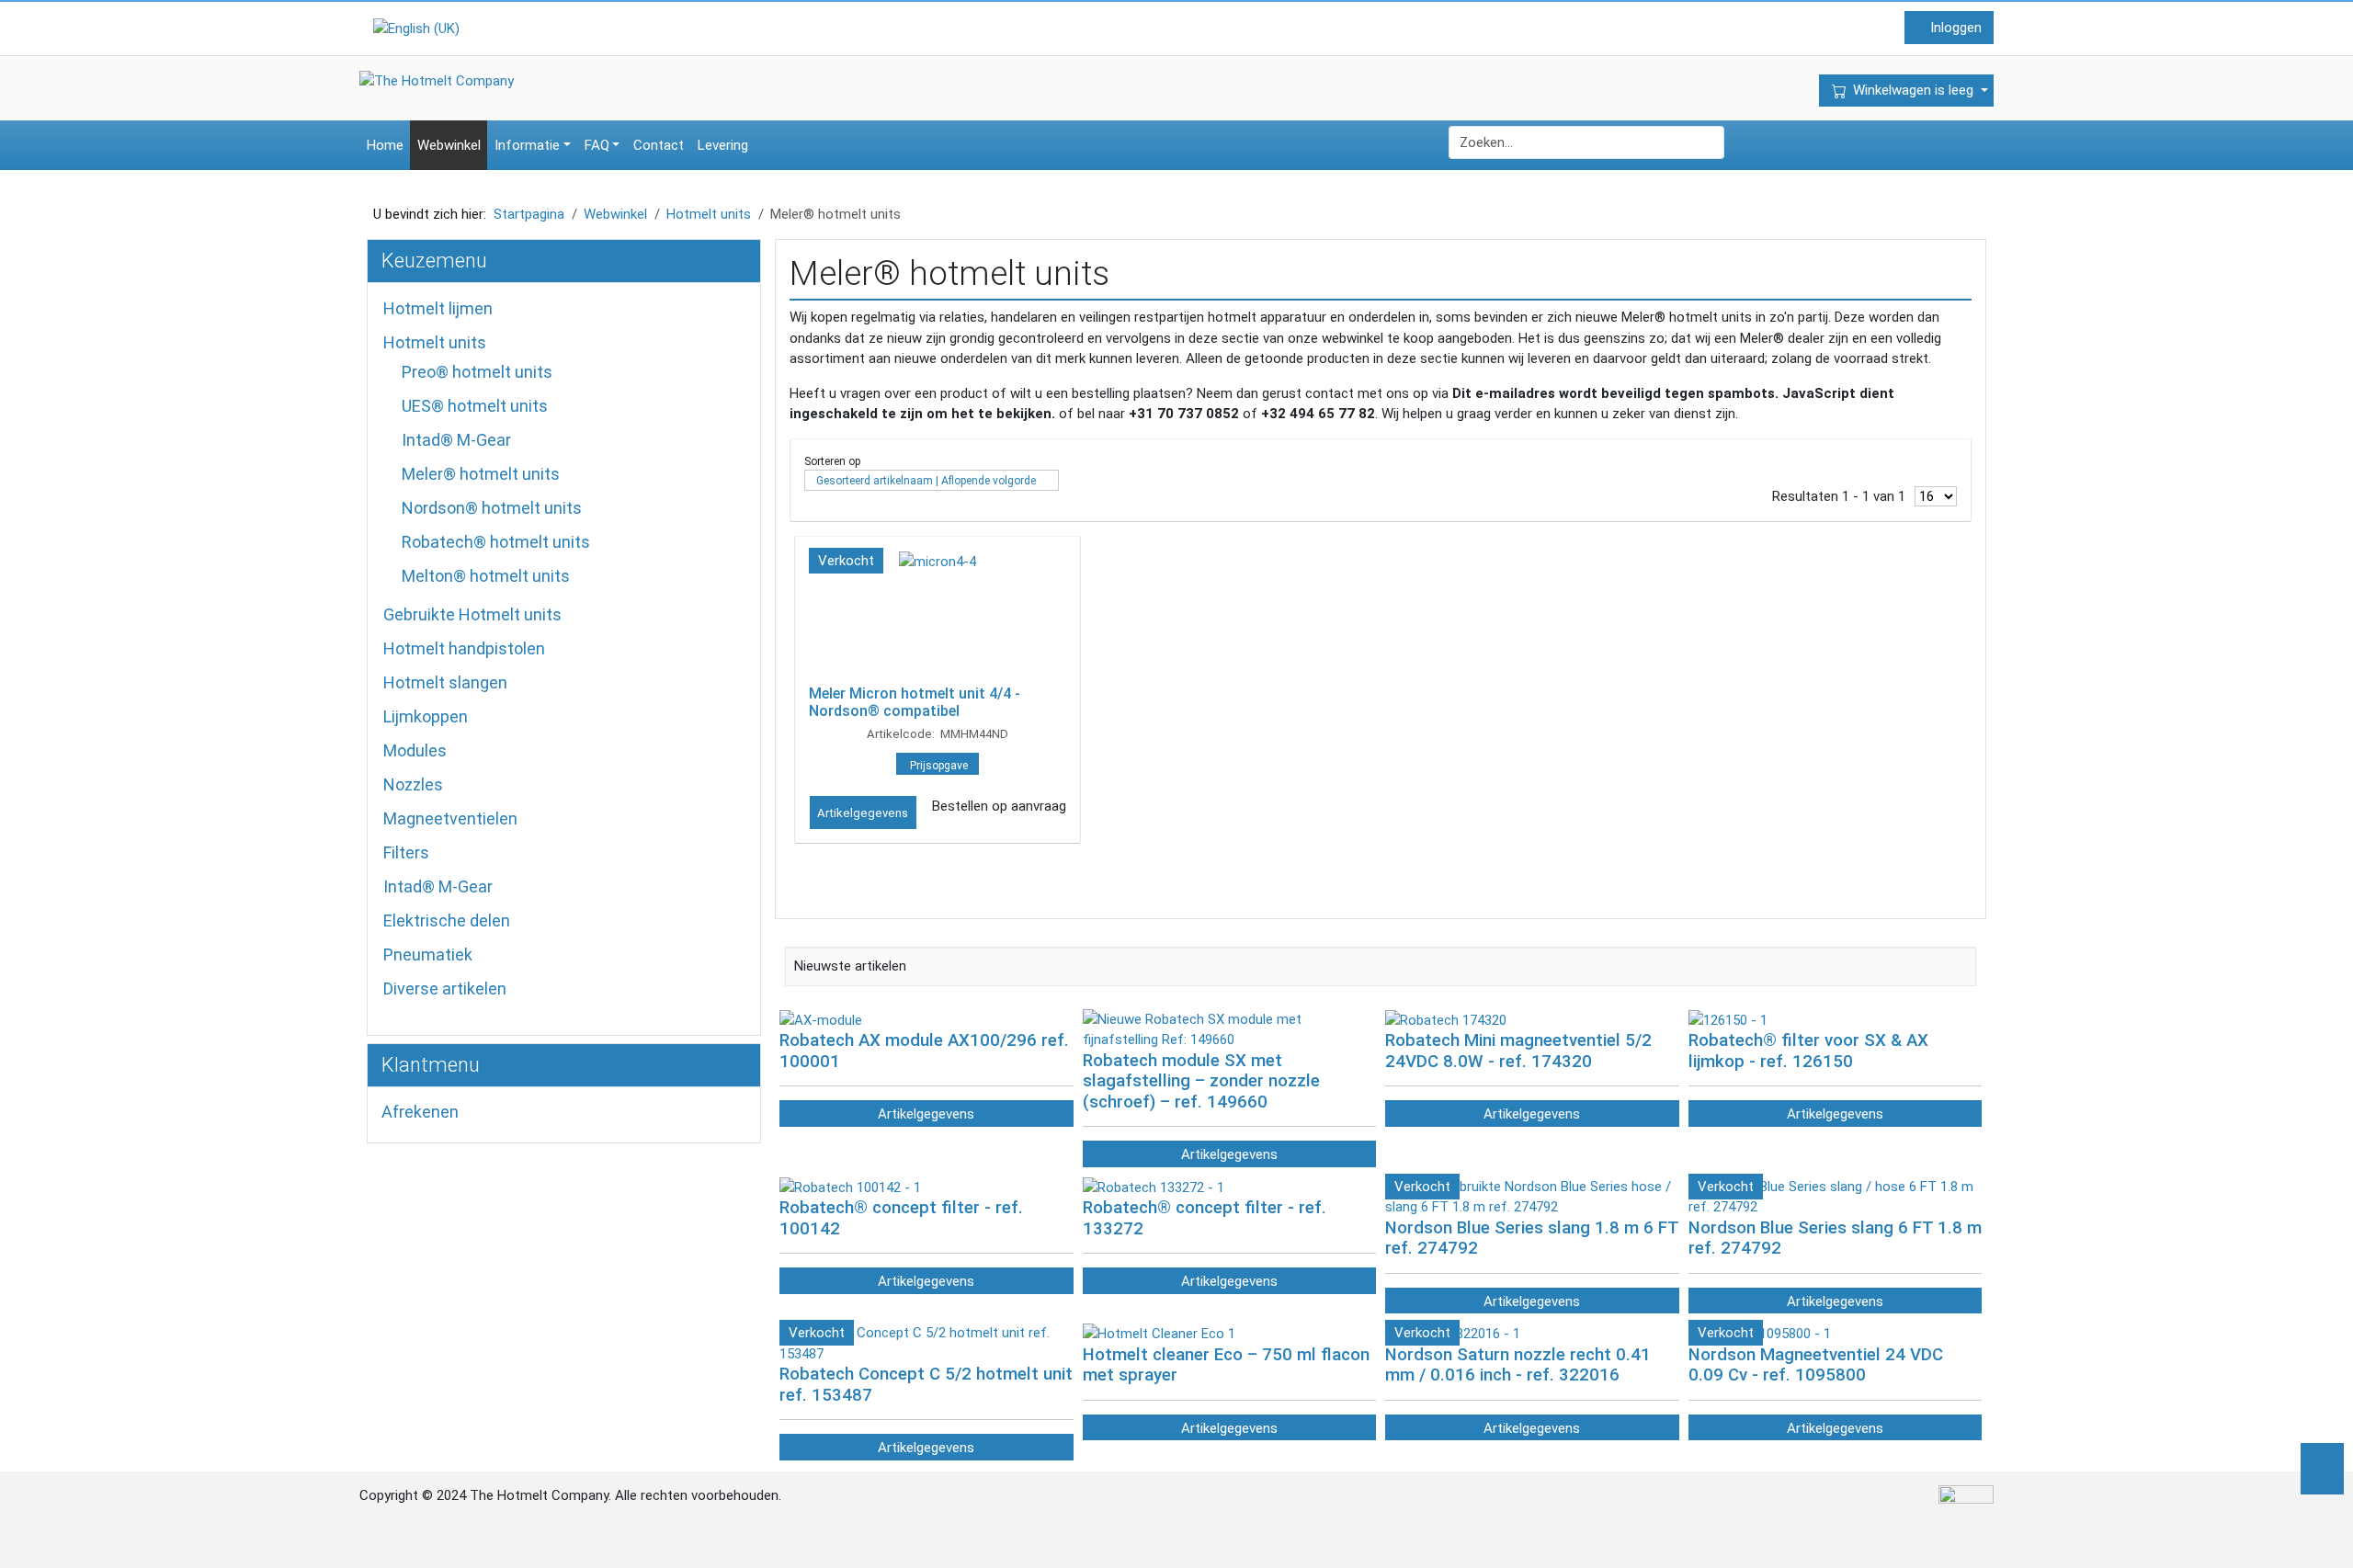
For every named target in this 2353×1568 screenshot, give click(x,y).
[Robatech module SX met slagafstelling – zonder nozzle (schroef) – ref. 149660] (1230, 1028)
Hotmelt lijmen (438, 308)
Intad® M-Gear (456, 440)
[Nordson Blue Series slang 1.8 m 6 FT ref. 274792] (1532, 1196)
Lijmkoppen (426, 716)
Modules (415, 750)
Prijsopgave (939, 766)
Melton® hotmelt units (486, 576)
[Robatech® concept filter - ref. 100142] (850, 1187)
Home (385, 145)
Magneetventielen (450, 818)
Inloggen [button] (1954, 28)
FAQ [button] (597, 145)
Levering (723, 145)
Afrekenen (420, 1112)
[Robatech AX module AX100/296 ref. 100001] (821, 1019)
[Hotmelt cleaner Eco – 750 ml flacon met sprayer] (1159, 1333)
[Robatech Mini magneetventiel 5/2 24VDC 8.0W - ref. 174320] (1446, 1019)
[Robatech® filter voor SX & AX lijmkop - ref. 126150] (1728, 1019)
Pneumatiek (428, 954)
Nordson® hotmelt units (492, 508)
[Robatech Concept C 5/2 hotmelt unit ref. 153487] (926, 1343)
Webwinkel (449, 145)
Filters (406, 852)
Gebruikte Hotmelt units (472, 614)
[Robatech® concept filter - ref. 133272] (1154, 1187)
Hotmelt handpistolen (464, 648)
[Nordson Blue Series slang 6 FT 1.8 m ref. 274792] (1836, 1196)
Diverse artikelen (445, 989)
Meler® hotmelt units (481, 474)
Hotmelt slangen (445, 682)
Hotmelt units (435, 342)
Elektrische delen (447, 920)
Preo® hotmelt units (477, 372)
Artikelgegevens (863, 813)
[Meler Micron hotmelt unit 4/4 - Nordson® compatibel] (938, 615)
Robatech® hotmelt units (496, 542)
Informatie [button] (527, 145)
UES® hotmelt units (475, 406)
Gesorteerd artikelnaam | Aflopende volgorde (926, 481)
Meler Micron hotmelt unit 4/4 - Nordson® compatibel (915, 702)
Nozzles (413, 784)
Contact (659, 145)
